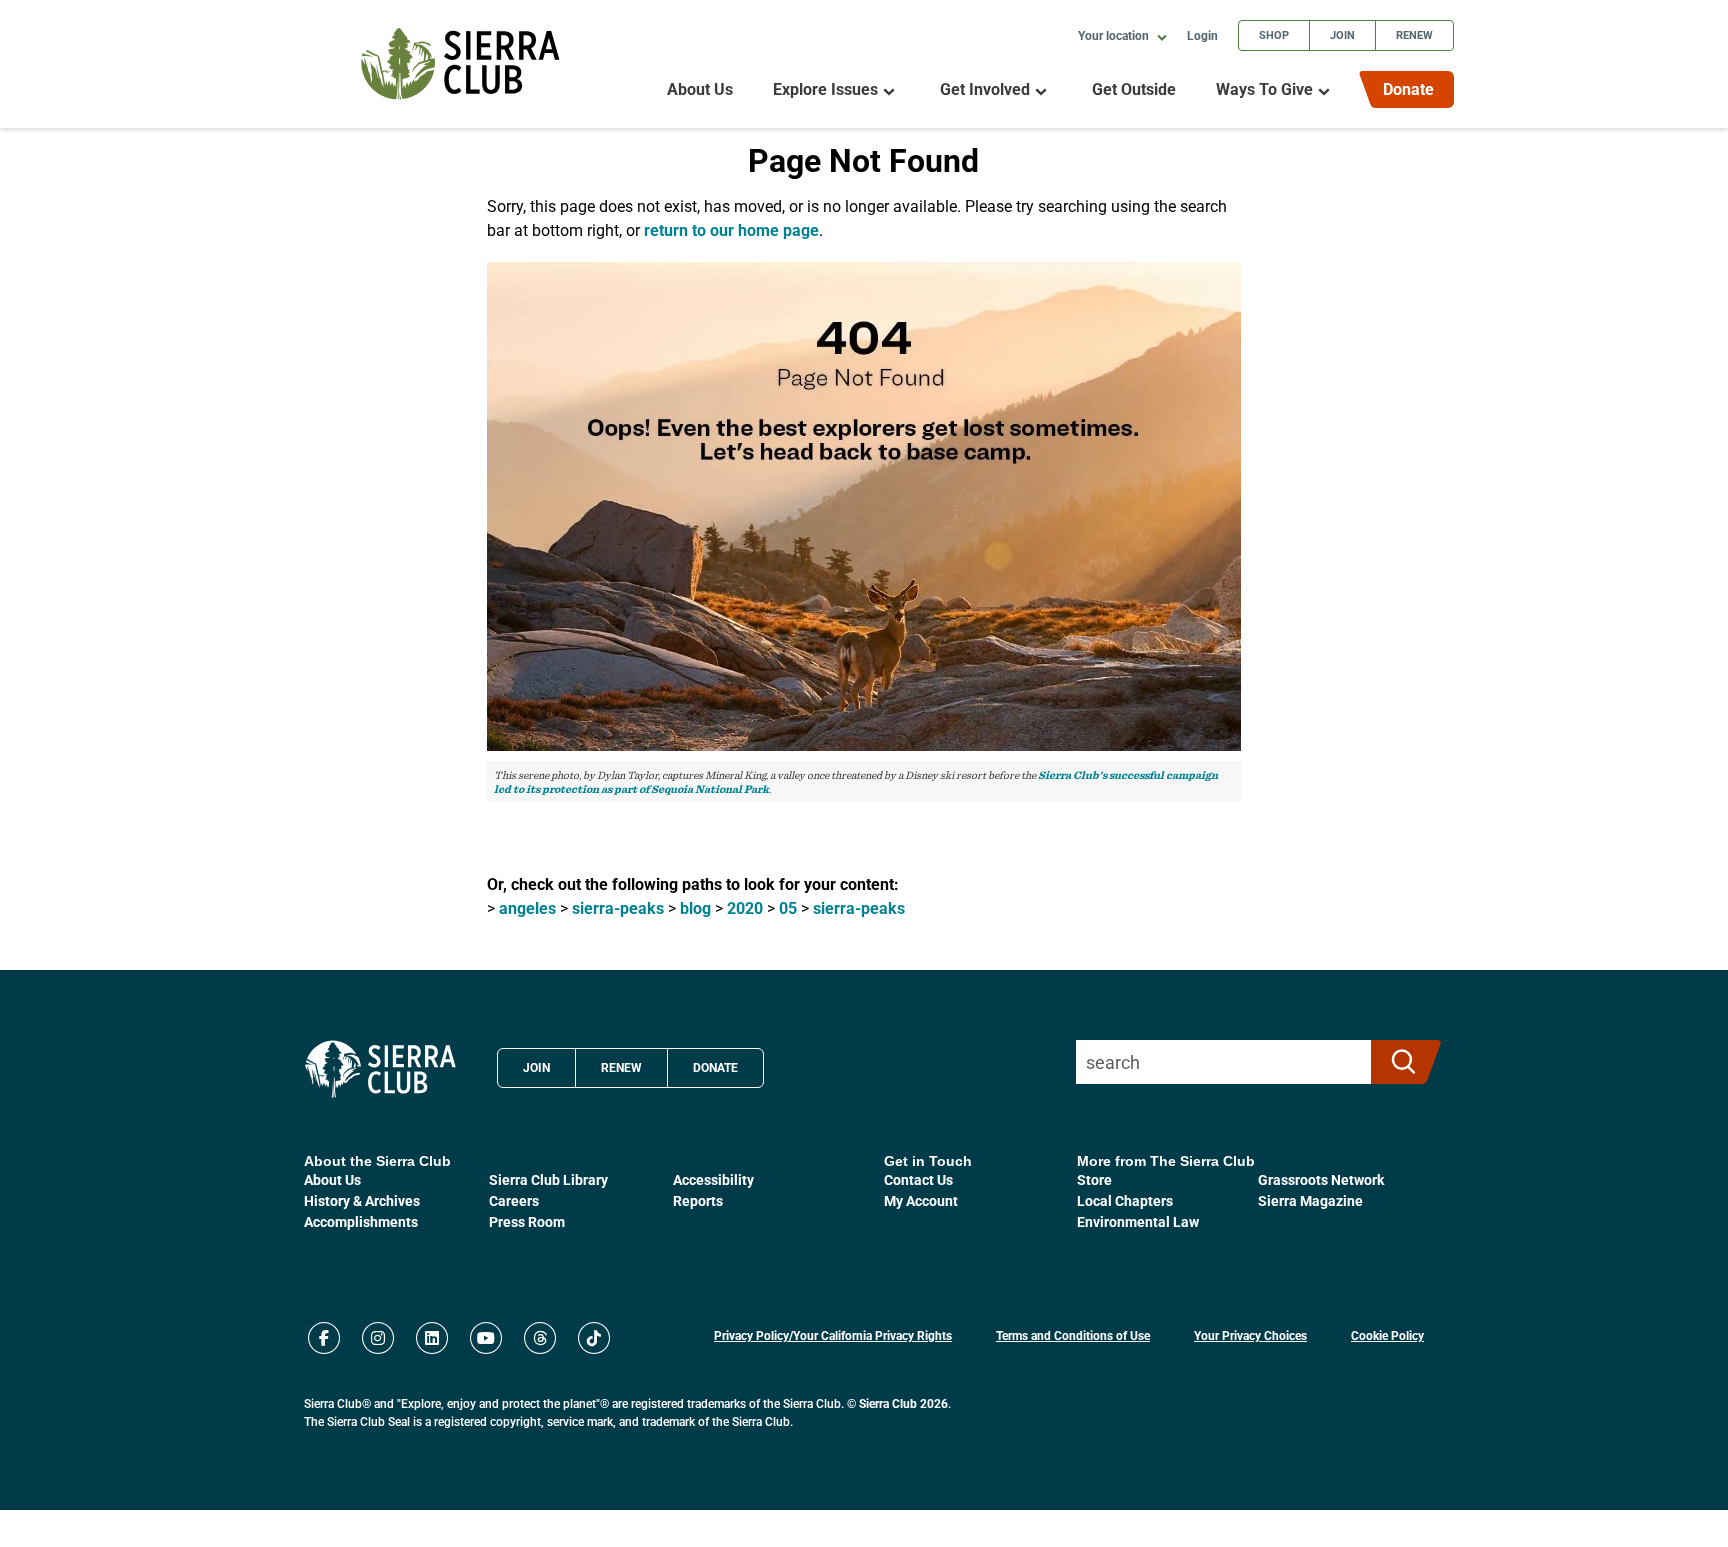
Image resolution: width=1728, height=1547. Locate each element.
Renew (1414, 34)
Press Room (527, 1221)
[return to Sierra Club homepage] (380, 1069)
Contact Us (918, 1179)
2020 (745, 907)
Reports (698, 1200)
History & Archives (362, 1200)
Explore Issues (825, 89)
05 (788, 907)
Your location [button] (1115, 35)
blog (695, 907)
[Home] (460, 63)
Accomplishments (361, 1221)
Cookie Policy (1387, 1335)
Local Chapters (1125, 1200)
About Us (700, 89)
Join (1342, 34)
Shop (1274, 34)
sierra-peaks (618, 907)
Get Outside (1134, 89)
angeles (527, 907)
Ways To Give (1264, 89)
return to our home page (731, 229)
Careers (514, 1200)
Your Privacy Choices (1250, 1335)
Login (1202, 35)
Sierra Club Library (548, 1179)
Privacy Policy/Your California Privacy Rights (833, 1335)
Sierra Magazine (1310, 1200)
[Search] (1397, 1062)
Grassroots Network (1321, 1179)
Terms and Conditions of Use (1073, 1335)
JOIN (536, 1067)
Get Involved (985, 89)
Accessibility (713, 1179)
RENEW (621, 1067)
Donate (1408, 88)
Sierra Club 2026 (903, 1403)
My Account (921, 1200)
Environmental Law (1138, 1221)
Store (1094, 1179)
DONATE (715, 1067)
